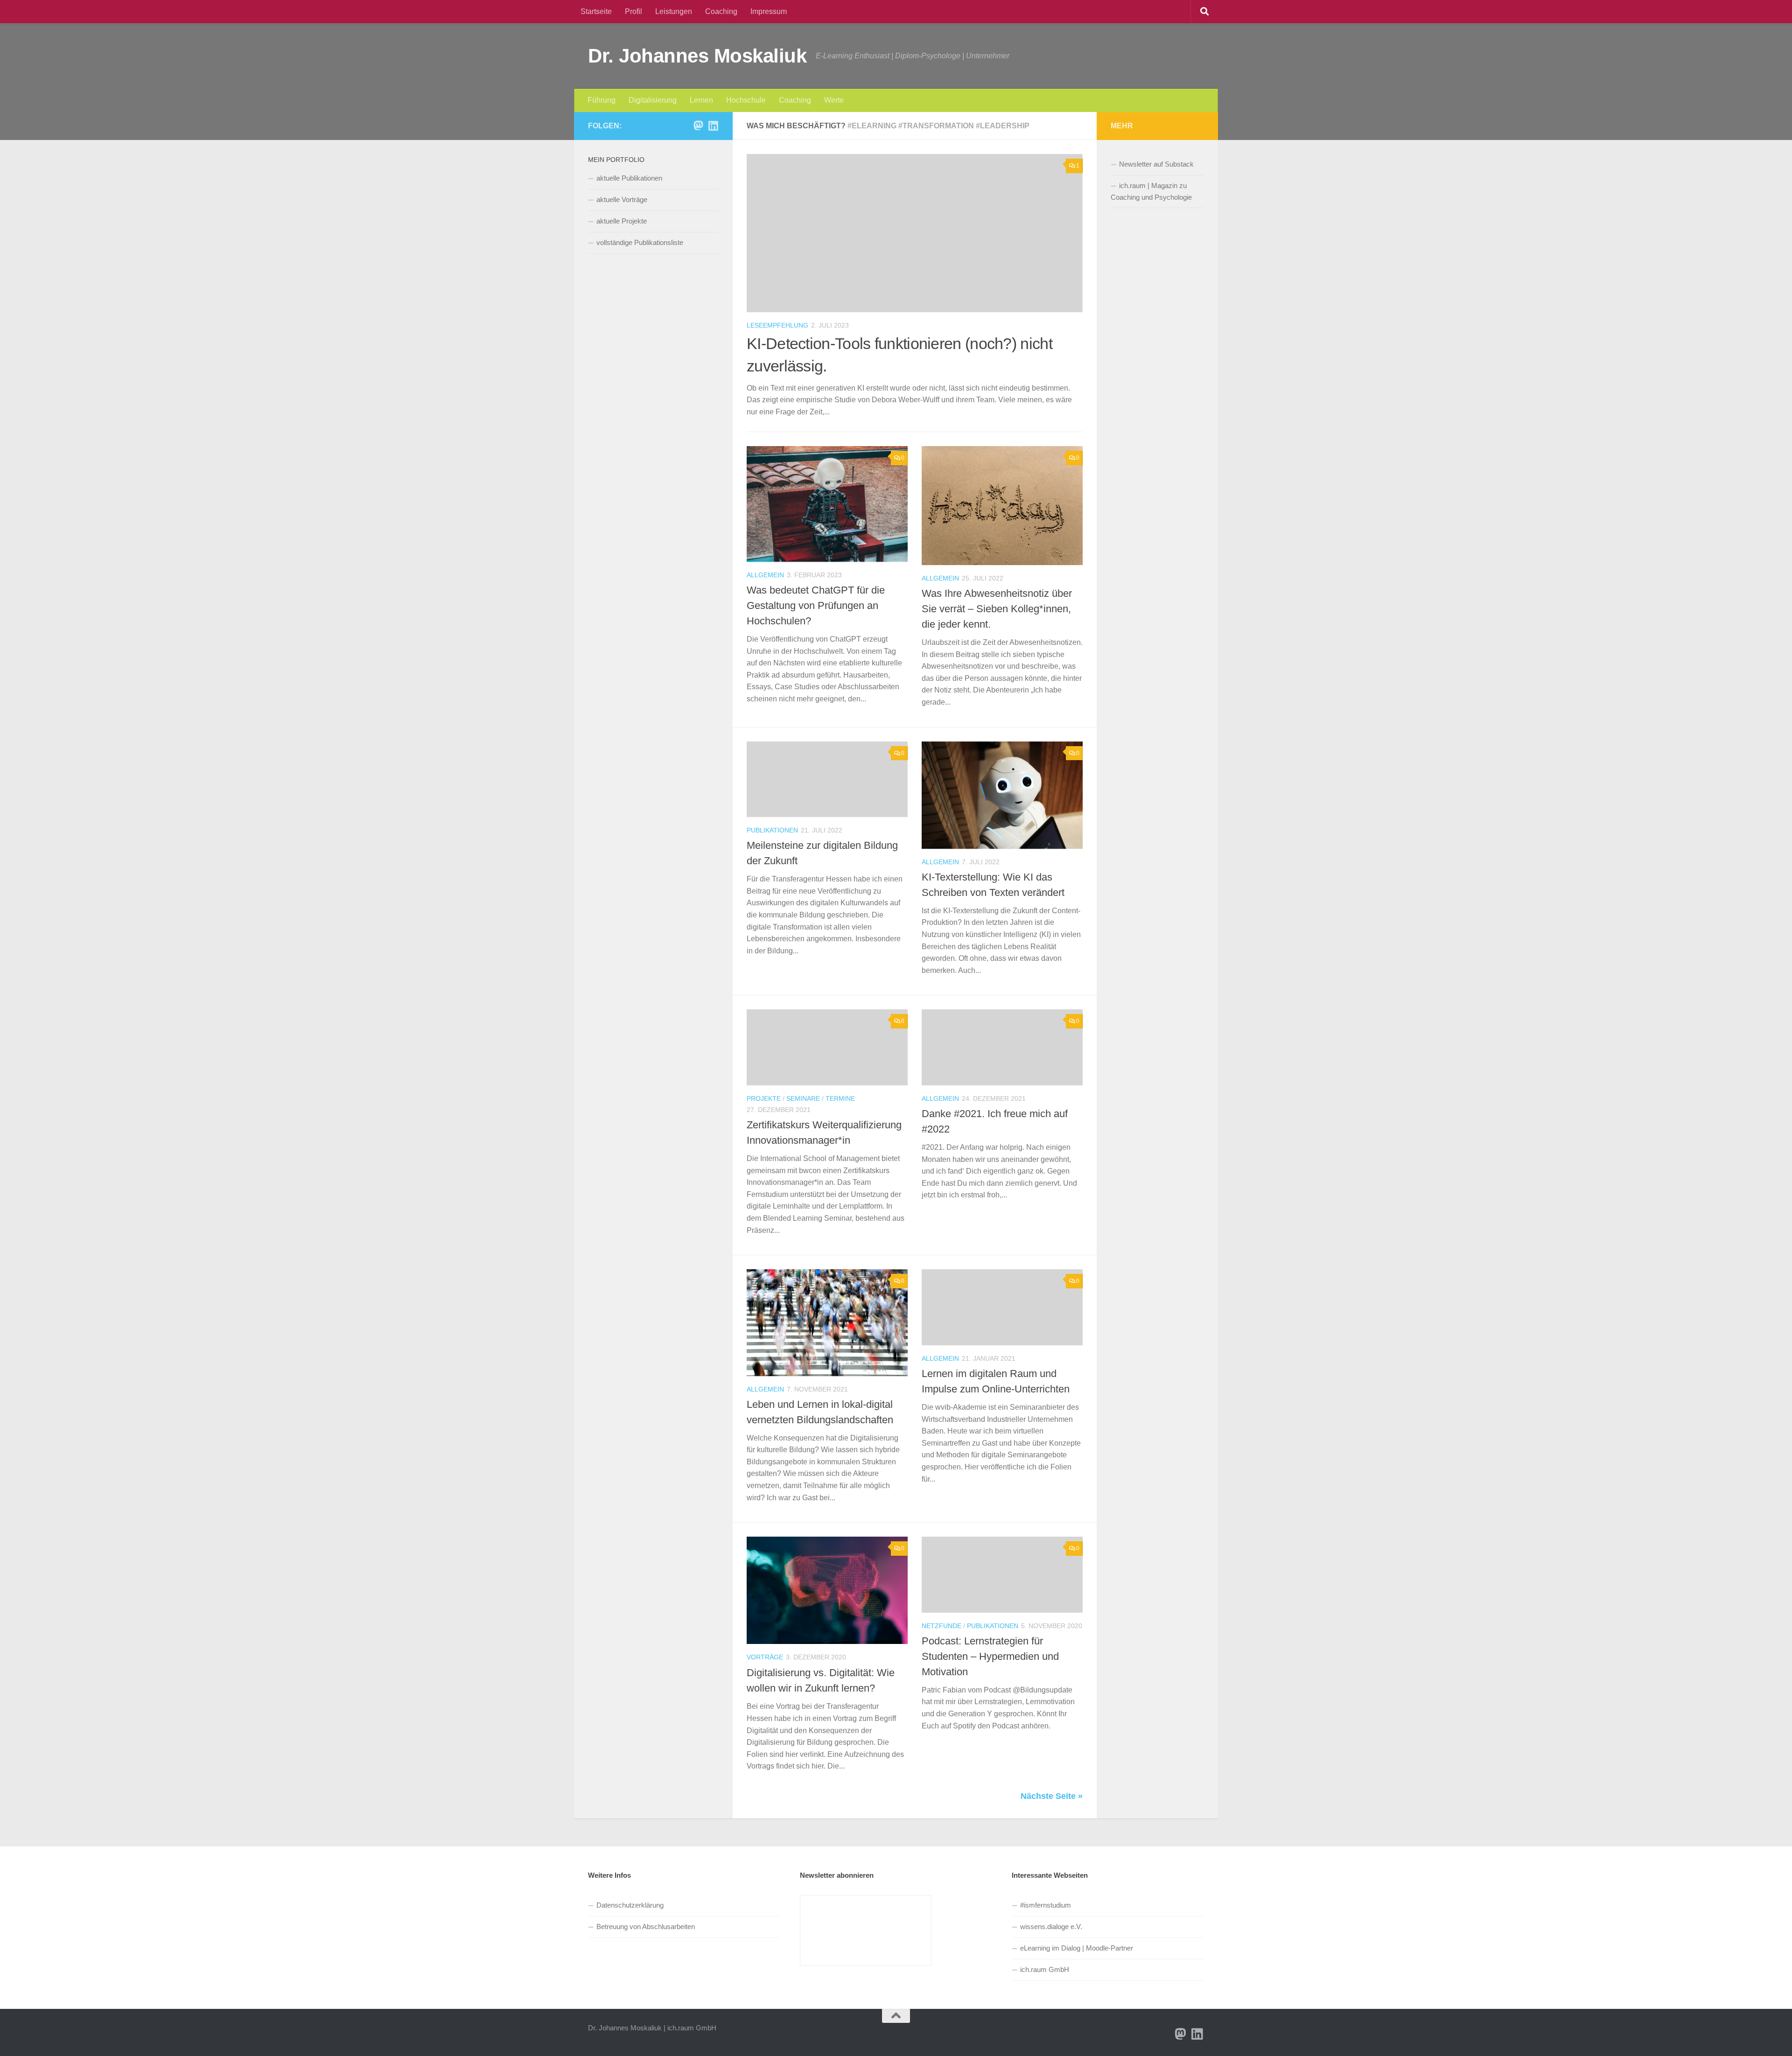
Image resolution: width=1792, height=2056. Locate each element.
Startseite (596, 11)
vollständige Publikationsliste (640, 242)
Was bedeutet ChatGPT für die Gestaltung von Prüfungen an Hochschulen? (816, 605)
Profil (633, 11)
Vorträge (765, 1657)
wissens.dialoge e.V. (1051, 1927)
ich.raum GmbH (1045, 1969)
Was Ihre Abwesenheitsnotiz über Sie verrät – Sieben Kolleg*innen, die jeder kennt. (997, 609)
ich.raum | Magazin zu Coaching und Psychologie (1151, 191)
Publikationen (772, 830)
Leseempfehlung (777, 325)
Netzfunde (941, 1626)
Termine (840, 1098)
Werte (834, 100)
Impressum (769, 11)
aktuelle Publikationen (629, 178)
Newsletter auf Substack (1156, 164)
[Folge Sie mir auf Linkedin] (713, 126)
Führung (602, 100)
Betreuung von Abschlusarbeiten (646, 1927)
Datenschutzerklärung (630, 1905)
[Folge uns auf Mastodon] (698, 126)
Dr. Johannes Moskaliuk (697, 56)
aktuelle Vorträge (622, 199)
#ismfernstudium (1046, 1905)
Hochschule (746, 100)
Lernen (701, 100)
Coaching (721, 11)
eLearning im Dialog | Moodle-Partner (1077, 1948)
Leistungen (674, 11)
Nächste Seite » (1052, 1796)
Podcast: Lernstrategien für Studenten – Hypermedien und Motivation (990, 1656)
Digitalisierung (653, 100)
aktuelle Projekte (622, 221)
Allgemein (765, 575)
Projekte (764, 1098)
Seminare (803, 1098)
